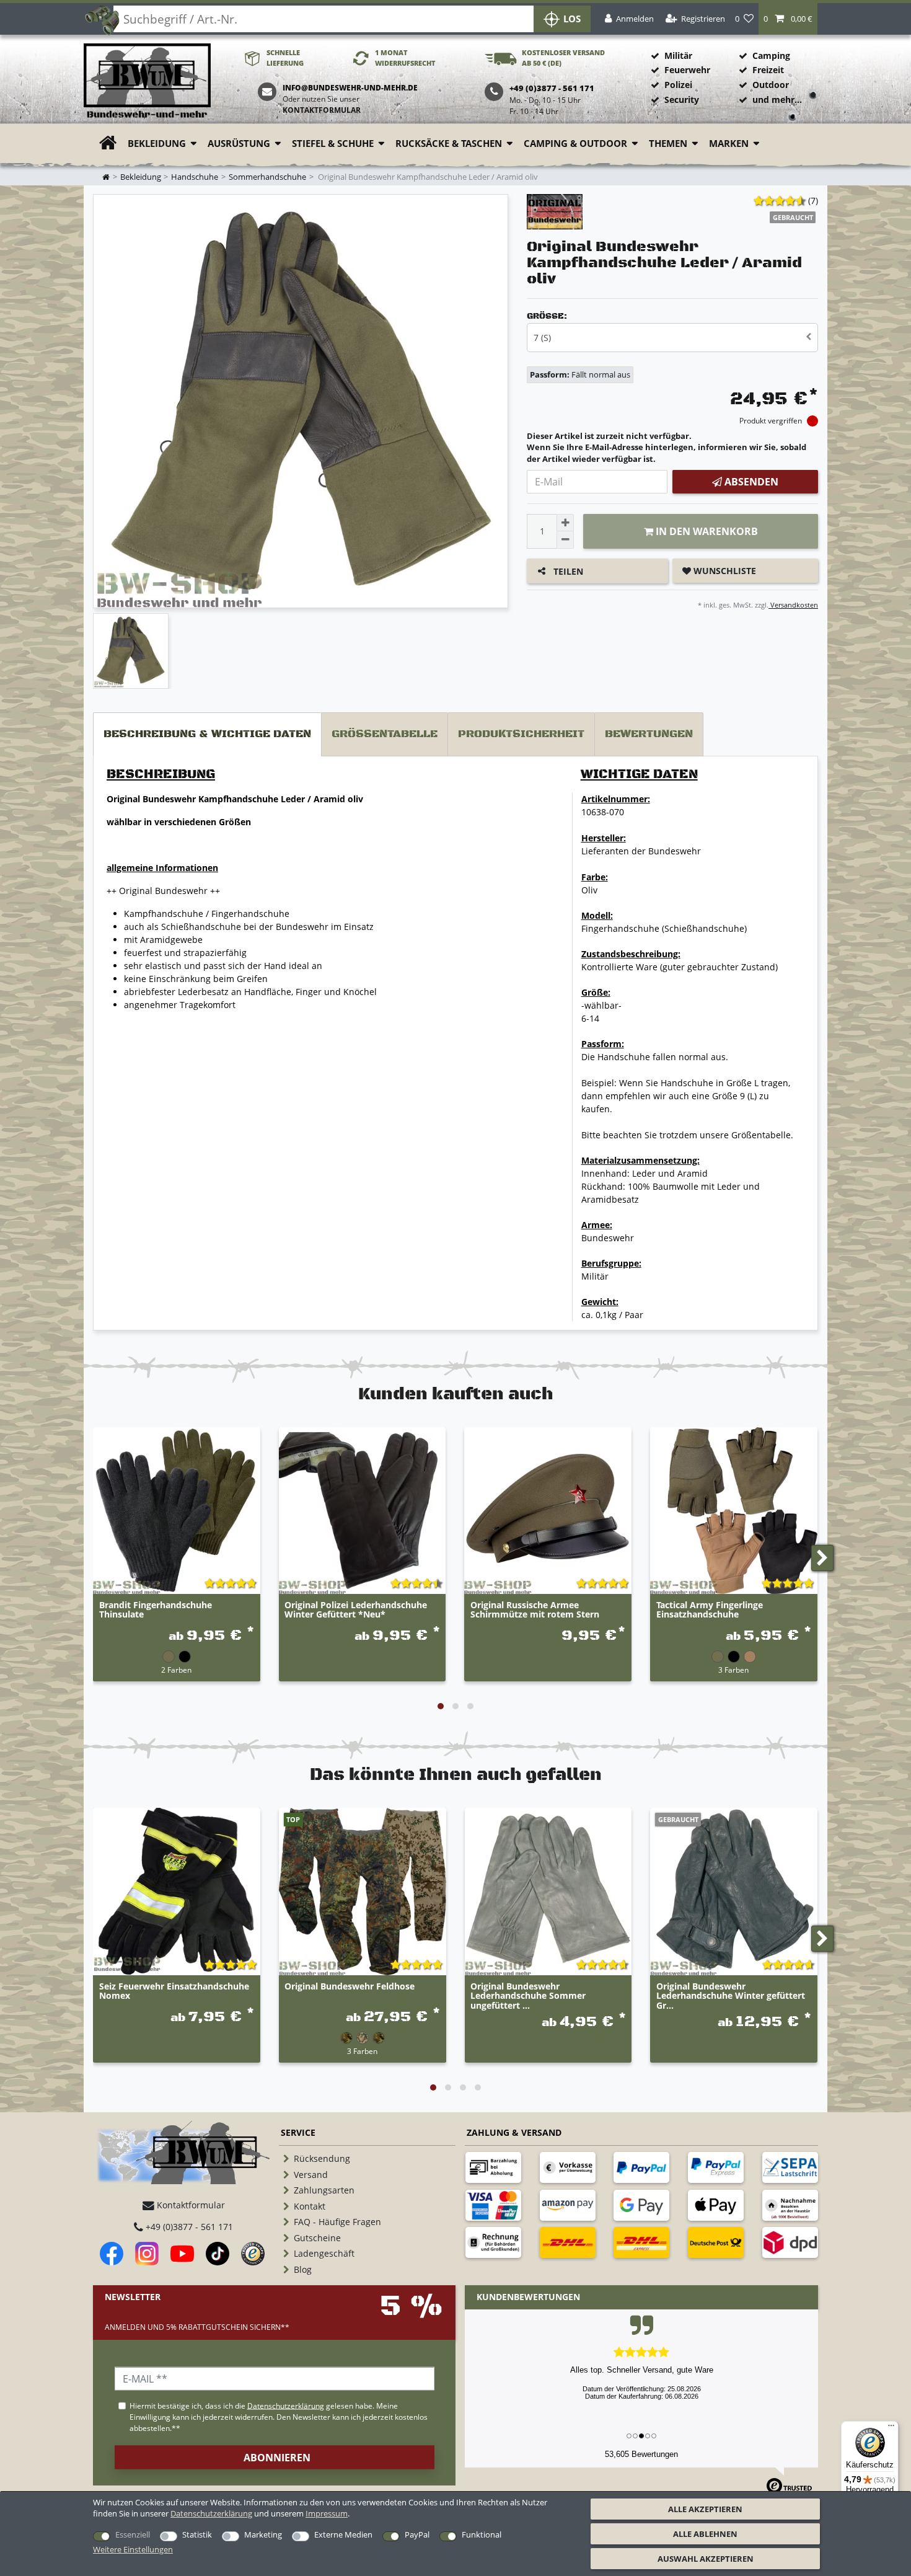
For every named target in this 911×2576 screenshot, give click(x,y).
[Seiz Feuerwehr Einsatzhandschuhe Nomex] (177, 1892)
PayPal (417, 2534)
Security (682, 100)
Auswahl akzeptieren (706, 2559)
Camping (771, 55)
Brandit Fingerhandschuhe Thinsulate (156, 1610)
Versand (311, 2175)
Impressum (327, 2513)
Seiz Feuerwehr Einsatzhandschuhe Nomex (174, 1991)
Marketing (263, 2534)
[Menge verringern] (565, 540)
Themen (668, 144)
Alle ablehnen (705, 2534)
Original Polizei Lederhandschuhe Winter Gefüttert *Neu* (356, 1610)
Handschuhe (195, 177)
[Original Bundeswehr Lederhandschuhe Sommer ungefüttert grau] (548, 1892)
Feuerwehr (687, 70)
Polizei (678, 85)
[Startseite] (147, 82)
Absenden (750, 482)
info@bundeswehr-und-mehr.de (350, 88)
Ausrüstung (239, 144)
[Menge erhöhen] (565, 523)
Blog (303, 2269)
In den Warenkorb (706, 531)
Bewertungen (649, 734)
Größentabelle (385, 734)
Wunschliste (724, 571)
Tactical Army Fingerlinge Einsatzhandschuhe (710, 1610)
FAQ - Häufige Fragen (337, 2222)
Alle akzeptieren (705, 2509)
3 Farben (733, 1670)
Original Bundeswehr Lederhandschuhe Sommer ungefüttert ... (528, 1996)
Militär (678, 55)
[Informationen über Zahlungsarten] (493, 2167)
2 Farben (176, 1670)
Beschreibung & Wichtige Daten (207, 734)
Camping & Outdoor (575, 144)
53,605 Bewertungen (641, 2454)
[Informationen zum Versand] (568, 2242)
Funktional (482, 2534)
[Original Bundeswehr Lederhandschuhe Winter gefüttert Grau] (734, 1892)
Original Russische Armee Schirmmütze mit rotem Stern (535, 1610)
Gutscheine (317, 2238)
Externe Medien (343, 2534)
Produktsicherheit (521, 734)
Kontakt (310, 2206)
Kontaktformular (322, 110)
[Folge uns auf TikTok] (218, 2254)
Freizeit (768, 70)
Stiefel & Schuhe (333, 144)
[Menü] (891, 2428)
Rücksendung (322, 2158)
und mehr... (777, 100)
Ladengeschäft (324, 2253)
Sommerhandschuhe (267, 177)
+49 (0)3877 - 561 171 (188, 2227)
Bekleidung (157, 144)
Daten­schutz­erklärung (211, 2513)
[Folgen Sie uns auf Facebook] (112, 2254)
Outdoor (771, 85)
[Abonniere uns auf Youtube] (182, 2254)
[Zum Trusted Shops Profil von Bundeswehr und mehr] (253, 2254)
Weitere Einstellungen (133, 2549)
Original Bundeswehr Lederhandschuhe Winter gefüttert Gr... (731, 1996)
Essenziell (133, 2534)
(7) (813, 201)
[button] (788, 19)
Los (572, 19)
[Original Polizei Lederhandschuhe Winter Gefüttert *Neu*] (363, 1511)
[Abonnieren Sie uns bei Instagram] (147, 2254)
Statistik (197, 2534)
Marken (729, 144)
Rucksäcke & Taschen (449, 144)
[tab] (207, 734)
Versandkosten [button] (793, 605)
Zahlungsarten (324, 2190)
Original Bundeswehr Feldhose (350, 1987)
